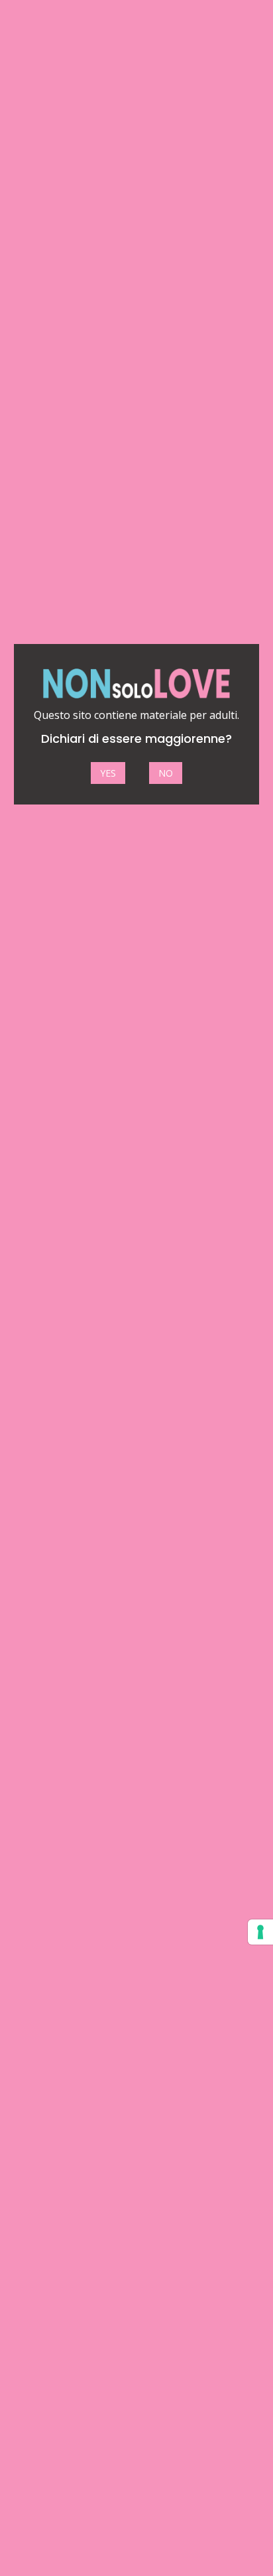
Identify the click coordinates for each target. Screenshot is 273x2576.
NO (166, 773)
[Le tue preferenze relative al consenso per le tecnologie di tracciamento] (260, 1932)
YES (108, 773)
